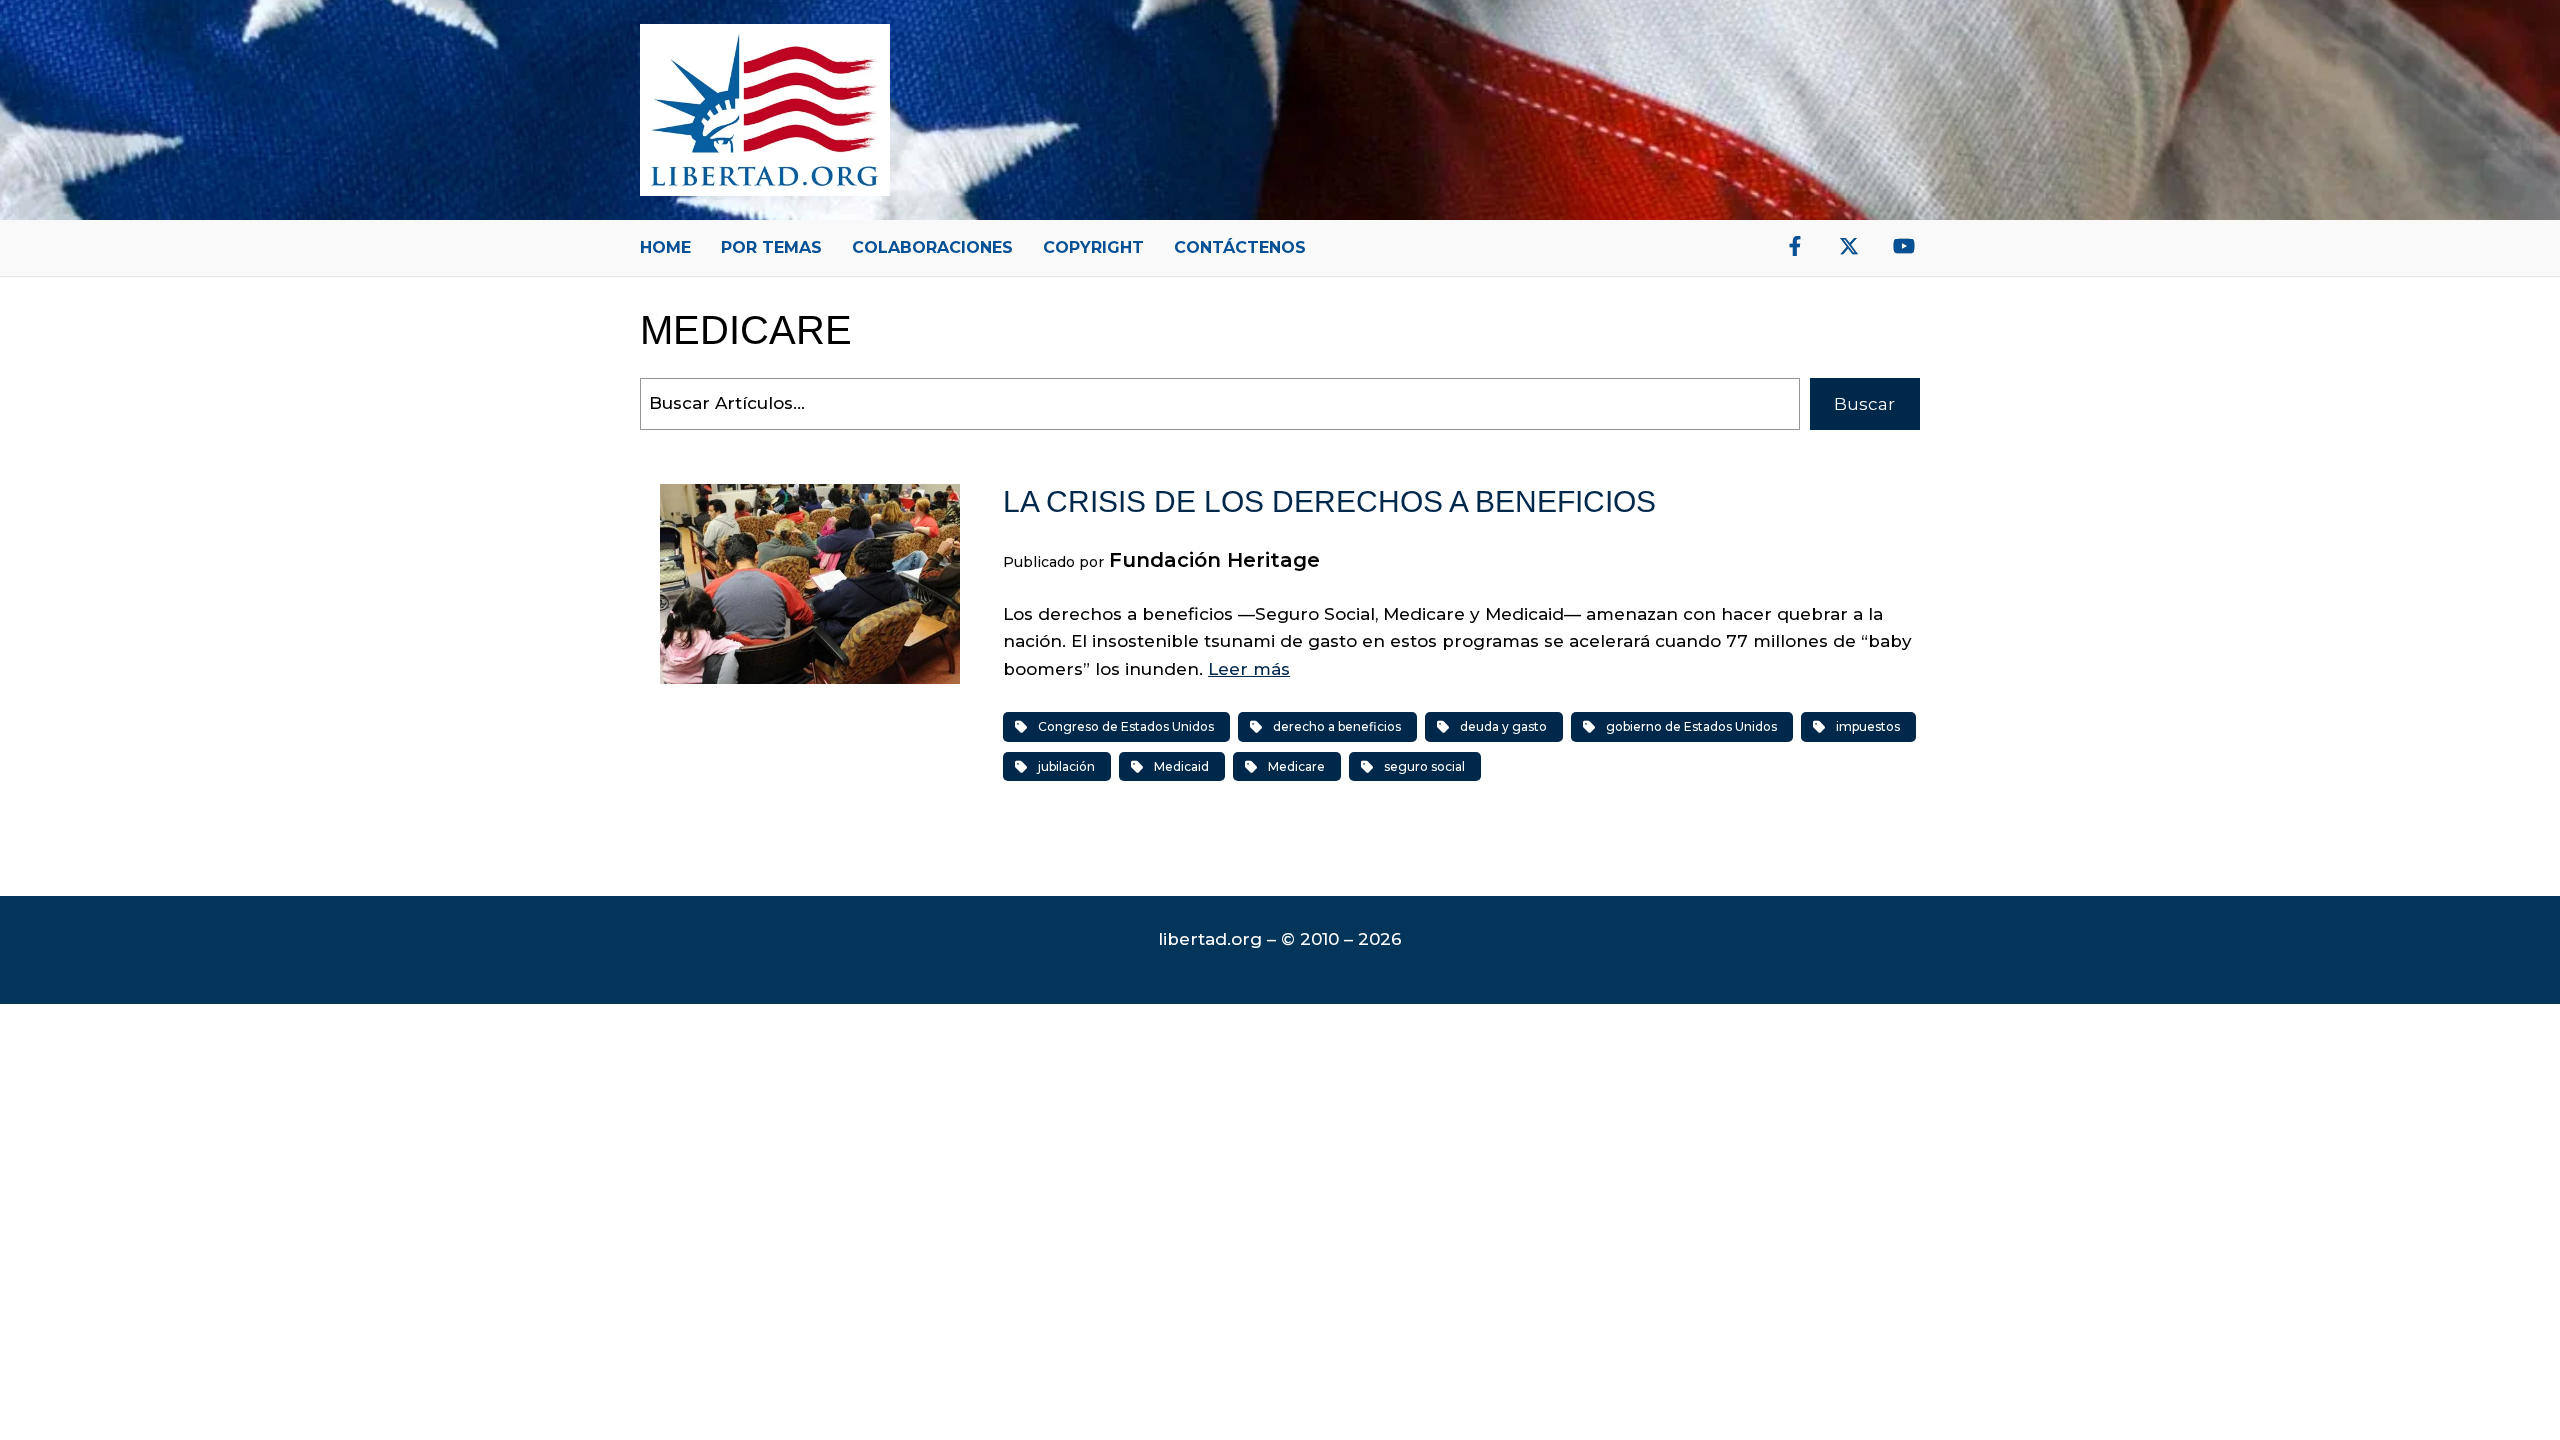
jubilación (1066, 766)
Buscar (1864, 404)
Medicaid (1181, 766)
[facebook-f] (1795, 246)
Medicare (1296, 766)
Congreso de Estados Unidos (1126, 726)
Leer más (1249, 669)
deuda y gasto (1503, 726)
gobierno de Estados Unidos (1691, 726)
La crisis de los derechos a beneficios (1329, 501)
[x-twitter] (1849, 246)
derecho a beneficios (1337, 726)
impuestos (1868, 726)
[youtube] (1904, 246)
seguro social (1424, 766)
